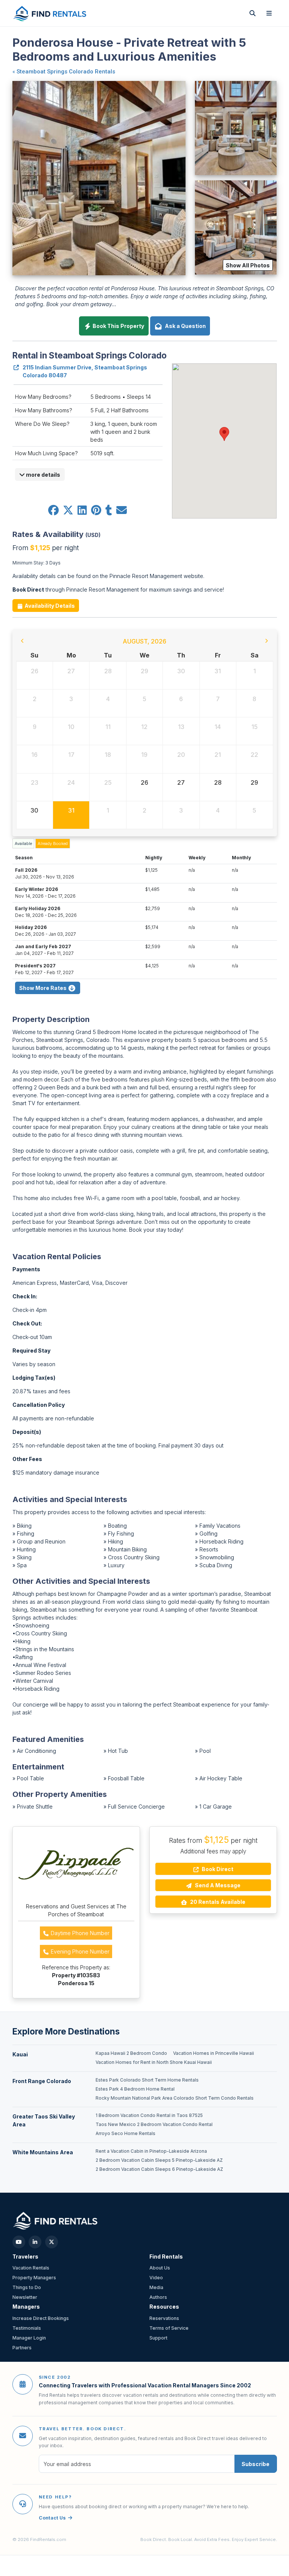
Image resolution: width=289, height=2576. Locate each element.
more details (43, 475)
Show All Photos (248, 265)
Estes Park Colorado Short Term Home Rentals (147, 2080)
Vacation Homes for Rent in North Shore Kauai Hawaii (154, 2062)
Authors (158, 2297)
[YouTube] (19, 2242)
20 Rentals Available (217, 1902)
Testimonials (27, 2328)
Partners (22, 2348)
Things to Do (27, 2287)
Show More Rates (43, 988)
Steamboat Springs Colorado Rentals (66, 72)
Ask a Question (184, 326)
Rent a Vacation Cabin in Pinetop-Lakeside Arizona (151, 2151)
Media (156, 2287)
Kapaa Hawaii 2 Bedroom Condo (131, 2053)
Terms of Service (169, 2328)
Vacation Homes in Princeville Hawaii (214, 2053)
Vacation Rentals (31, 2268)
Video (156, 2278)
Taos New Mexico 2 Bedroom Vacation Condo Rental (154, 2125)
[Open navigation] (269, 13)
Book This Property (118, 326)
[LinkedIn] (35, 2242)
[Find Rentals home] (50, 13)
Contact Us (52, 2518)
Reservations (164, 2318)
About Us (160, 2268)
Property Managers (34, 2278)
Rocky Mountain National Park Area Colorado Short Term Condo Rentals (175, 2098)
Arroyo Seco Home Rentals (125, 2134)
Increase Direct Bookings (41, 2318)
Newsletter (25, 2297)
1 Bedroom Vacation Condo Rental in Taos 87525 (149, 2115)
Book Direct (217, 1869)
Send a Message (217, 1885)
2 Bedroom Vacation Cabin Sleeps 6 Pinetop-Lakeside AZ (159, 2169)
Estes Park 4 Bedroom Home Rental (135, 2089)
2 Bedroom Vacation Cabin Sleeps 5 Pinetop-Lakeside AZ (159, 2160)
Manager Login (29, 2338)
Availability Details (49, 606)
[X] (52, 2242)
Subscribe (256, 2464)
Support (158, 2338)
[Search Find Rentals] (252, 13)
